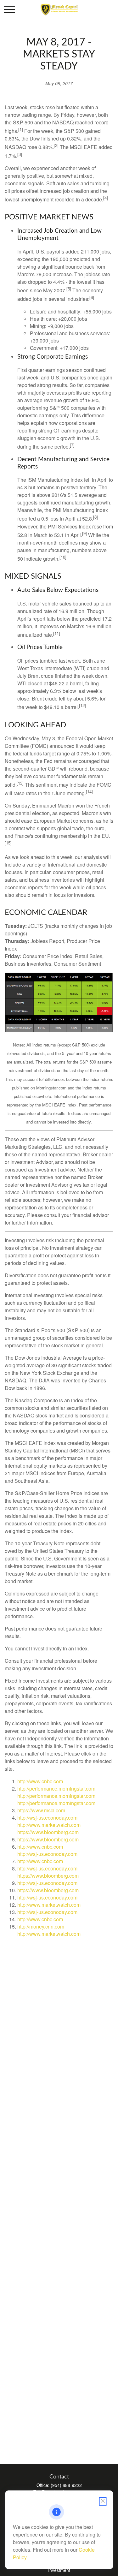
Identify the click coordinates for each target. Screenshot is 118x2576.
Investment (59, 2570)
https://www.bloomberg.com (48, 1832)
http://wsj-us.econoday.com (47, 1818)
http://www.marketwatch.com (49, 1825)
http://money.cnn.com (41, 1926)
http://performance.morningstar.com (56, 1789)
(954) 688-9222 (66, 2485)
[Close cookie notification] (103, 2501)
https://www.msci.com (41, 1810)
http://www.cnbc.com (40, 1781)
